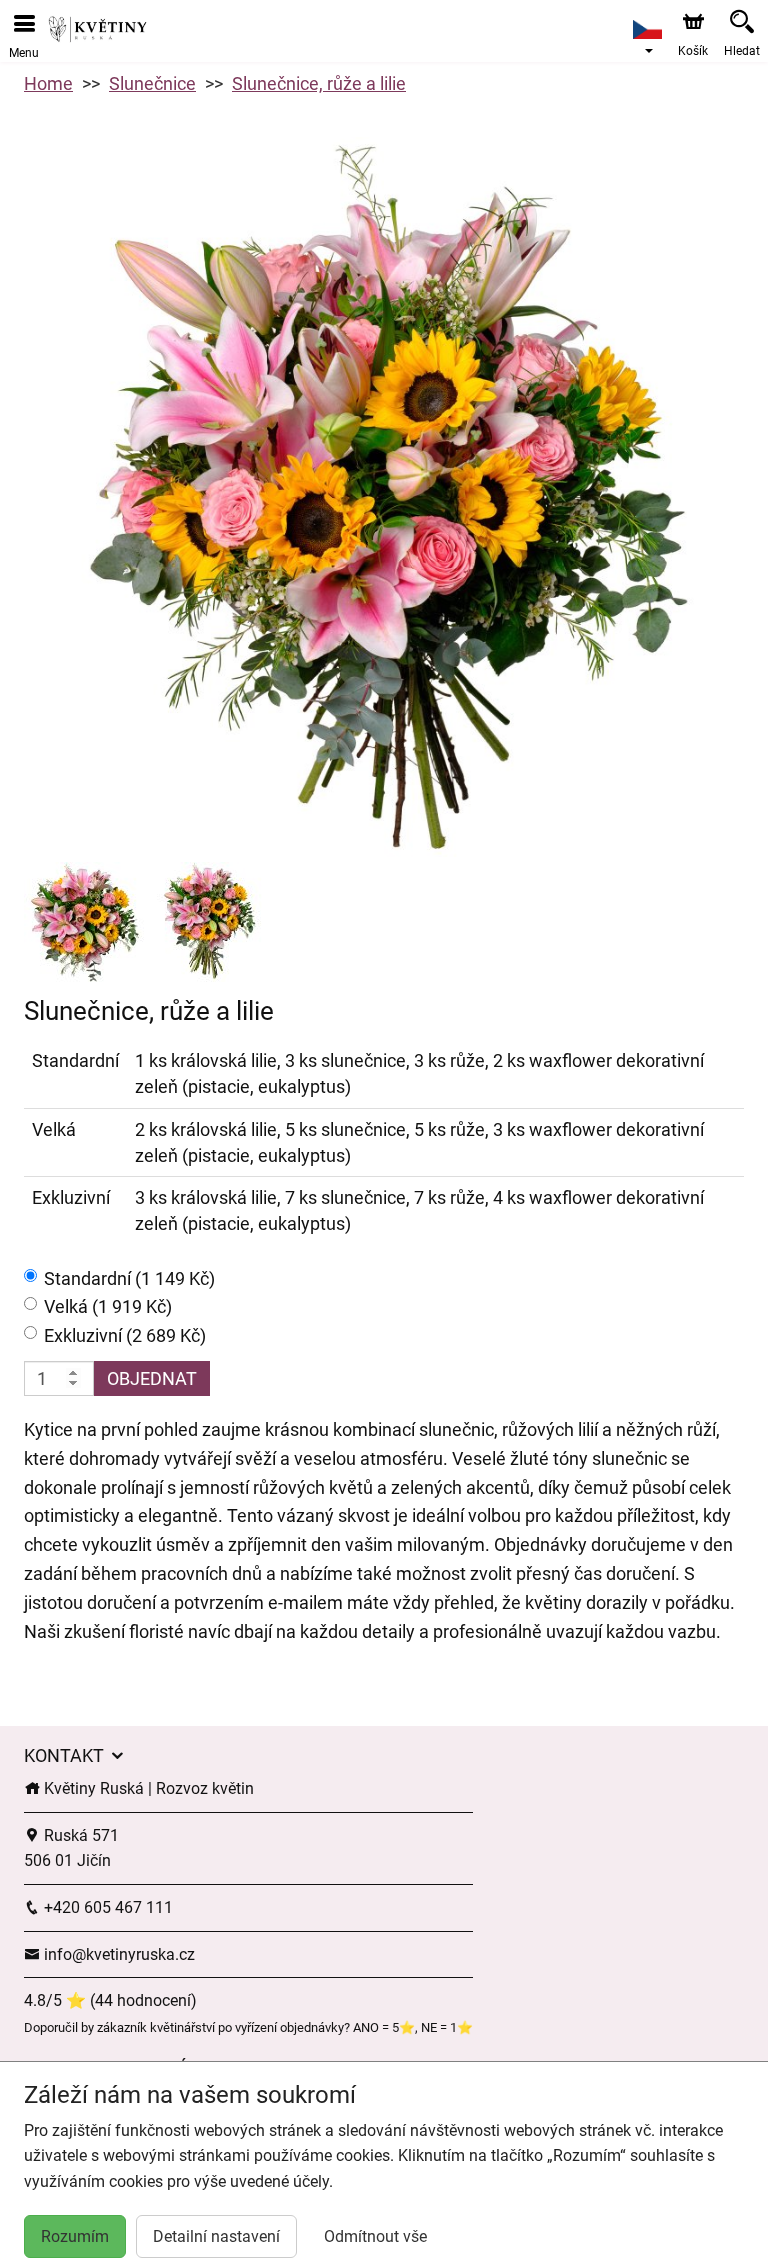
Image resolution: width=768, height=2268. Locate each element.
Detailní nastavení (216, 2236)
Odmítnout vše (375, 2236)
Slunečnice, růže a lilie (319, 83)
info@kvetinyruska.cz (117, 1954)
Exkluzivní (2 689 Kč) (125, 1335)
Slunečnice (152, 83)
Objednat (152, 1378)
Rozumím (75, 2236)
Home (48, 83)
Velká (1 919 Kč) (108, 1306)
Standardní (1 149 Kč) (129, 1278)
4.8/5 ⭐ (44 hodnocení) (110, 2000)
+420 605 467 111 (106, 1907)
